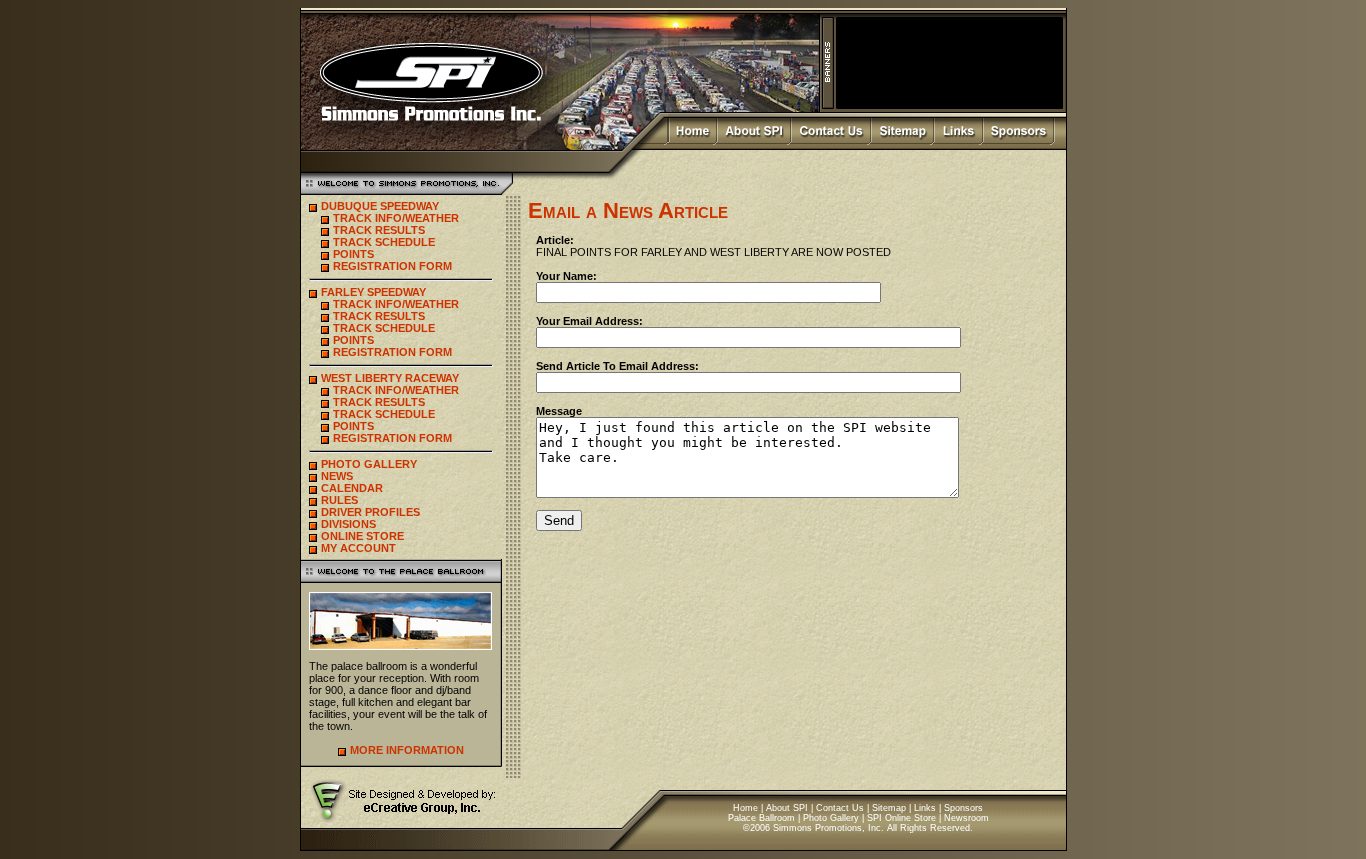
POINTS (353, 254)
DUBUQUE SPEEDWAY (380, 206)
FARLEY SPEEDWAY (373, 292)
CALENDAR (352, 488)
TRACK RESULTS (379, 230)
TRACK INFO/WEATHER (396, 218)
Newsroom (966, 818)
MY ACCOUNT (358, 548)
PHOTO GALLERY (369, 464)
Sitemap (889, 808)
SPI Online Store (901, 818)
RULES (339, 500)
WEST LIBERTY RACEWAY (390, 378)
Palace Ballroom (761, 818)
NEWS (337, 476)
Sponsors (963, 808)
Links (925, 808)
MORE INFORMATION (407, 750)
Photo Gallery (831, 818)
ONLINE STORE (362, 536)
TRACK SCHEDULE (384, 242)
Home (745, 808)
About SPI (787, 808)
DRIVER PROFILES (370, 512)
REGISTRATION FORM (392, 266)
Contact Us (840, 808)
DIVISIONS (348, 524)
